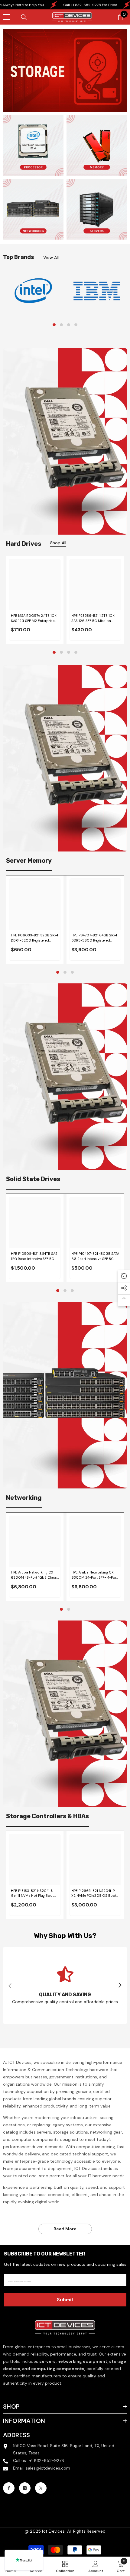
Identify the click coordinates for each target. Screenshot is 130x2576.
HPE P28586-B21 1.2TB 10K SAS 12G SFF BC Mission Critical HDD (93, 618)
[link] (33, 291)
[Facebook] (9, 2488)
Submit (65, 2300)
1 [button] (54, 325)
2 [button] (61, 325)
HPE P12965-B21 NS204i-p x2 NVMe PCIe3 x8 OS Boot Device (94, 1894)
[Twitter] (41, 2488)
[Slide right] (120, 1986)
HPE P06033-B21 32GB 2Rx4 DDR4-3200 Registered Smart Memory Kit (34, 938)
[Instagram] (25, 2488)
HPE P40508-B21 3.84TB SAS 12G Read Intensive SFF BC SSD (34, 1256)
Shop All (58, 543)
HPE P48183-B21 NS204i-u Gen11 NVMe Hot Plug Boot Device (32, 1894)
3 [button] (69, 325)
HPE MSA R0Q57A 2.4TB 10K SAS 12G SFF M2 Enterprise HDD (34, 618)
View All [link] (51, 258)
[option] (33, 291)
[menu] (7, 17)
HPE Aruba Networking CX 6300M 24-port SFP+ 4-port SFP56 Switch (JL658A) (94, 1575)
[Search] (24, 17)
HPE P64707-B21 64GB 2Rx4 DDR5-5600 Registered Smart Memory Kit (94, 938)
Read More (65, 2229)
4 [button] (76, 325)
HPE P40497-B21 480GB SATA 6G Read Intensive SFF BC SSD (95, 1256)
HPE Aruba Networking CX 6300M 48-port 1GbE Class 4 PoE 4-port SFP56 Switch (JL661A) (34, 1575)
